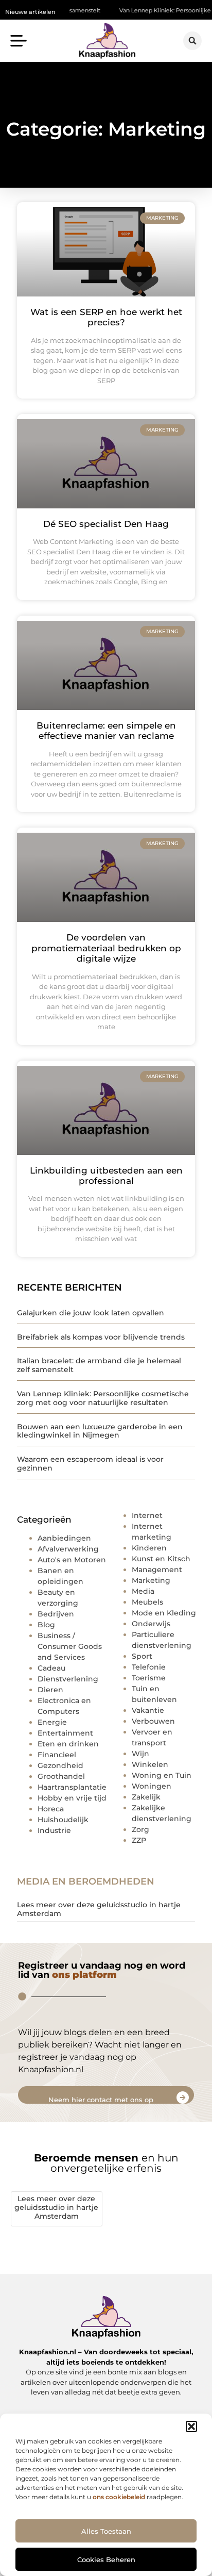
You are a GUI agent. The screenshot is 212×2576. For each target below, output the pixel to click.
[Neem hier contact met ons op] (183, 2098)
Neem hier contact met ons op (101, 2100)
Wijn (140, 1754)
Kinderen (149, 1548)
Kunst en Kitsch (161, 1559)
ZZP (139, 1840)
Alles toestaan (106, 2531)
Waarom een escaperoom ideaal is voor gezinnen (90, 1464)
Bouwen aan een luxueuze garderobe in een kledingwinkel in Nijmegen (100, 1431)
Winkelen (150, 1764)
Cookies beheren (106, 2560)
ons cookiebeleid (119, 2497)
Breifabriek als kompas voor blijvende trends (101, 1337)
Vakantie (148, 1710)
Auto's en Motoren (72, 1560)
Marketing (151, 1580)
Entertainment (65, 1733)
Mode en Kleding (164, 1613)
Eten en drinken (68, 1744)
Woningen (152, 1786)
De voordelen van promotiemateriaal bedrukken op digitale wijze (106, 948)
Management (157, 1570)
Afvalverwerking (68, 1549)
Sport (142, 1656)
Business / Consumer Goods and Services (70, 1646)
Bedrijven (56, 1614)
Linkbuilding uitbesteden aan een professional (106, 1176)
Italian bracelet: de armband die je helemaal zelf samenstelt (99, 1365)
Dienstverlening (68, 1679)
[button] (191, 2426)
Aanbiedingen (64, 1538)
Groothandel (61, 1776)
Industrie (54, 1830)
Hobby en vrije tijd (72, 1798)
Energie (52, 1722)
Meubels (147, 1602)
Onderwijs (151, 1624)
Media (143, 1591)
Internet (147, 1515)
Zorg (140, 1829)
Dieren (50, 1690)
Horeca (51, 1809)
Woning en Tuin (162, 1775)
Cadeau (51, 1668)
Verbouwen (153, 1721)
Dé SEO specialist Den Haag (106, 524)
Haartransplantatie (72, 1787)
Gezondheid (60, 1765)
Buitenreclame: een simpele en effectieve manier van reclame (106, 731)
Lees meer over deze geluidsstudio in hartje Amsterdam (99, 1909)
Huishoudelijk (63, 1820)
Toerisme (149, 1678)
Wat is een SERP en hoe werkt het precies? (106, 317)
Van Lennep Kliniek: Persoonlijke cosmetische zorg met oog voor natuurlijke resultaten (103, 1398)
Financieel (57, 1755)
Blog (46, 1625)
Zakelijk (146, 1797)
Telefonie (149, 1667)
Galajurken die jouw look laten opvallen (91, 1313)
